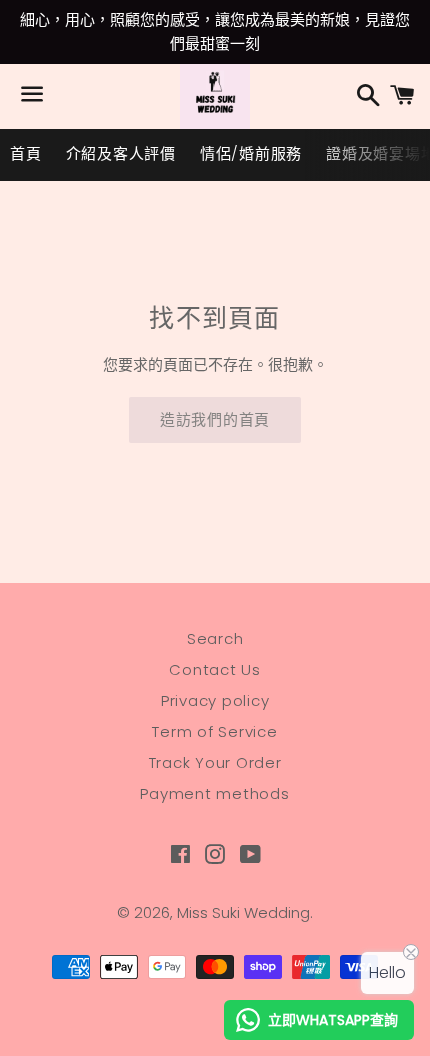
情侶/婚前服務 (251, 153)
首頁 (26, 153)
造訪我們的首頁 (215, 419)
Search (215, 638)
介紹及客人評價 (121, 153)
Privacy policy (215, 700)
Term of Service (214, 731)
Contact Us (215, 669)
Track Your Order (215, 762)
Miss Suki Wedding (243, 912)
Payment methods (214, 793)
